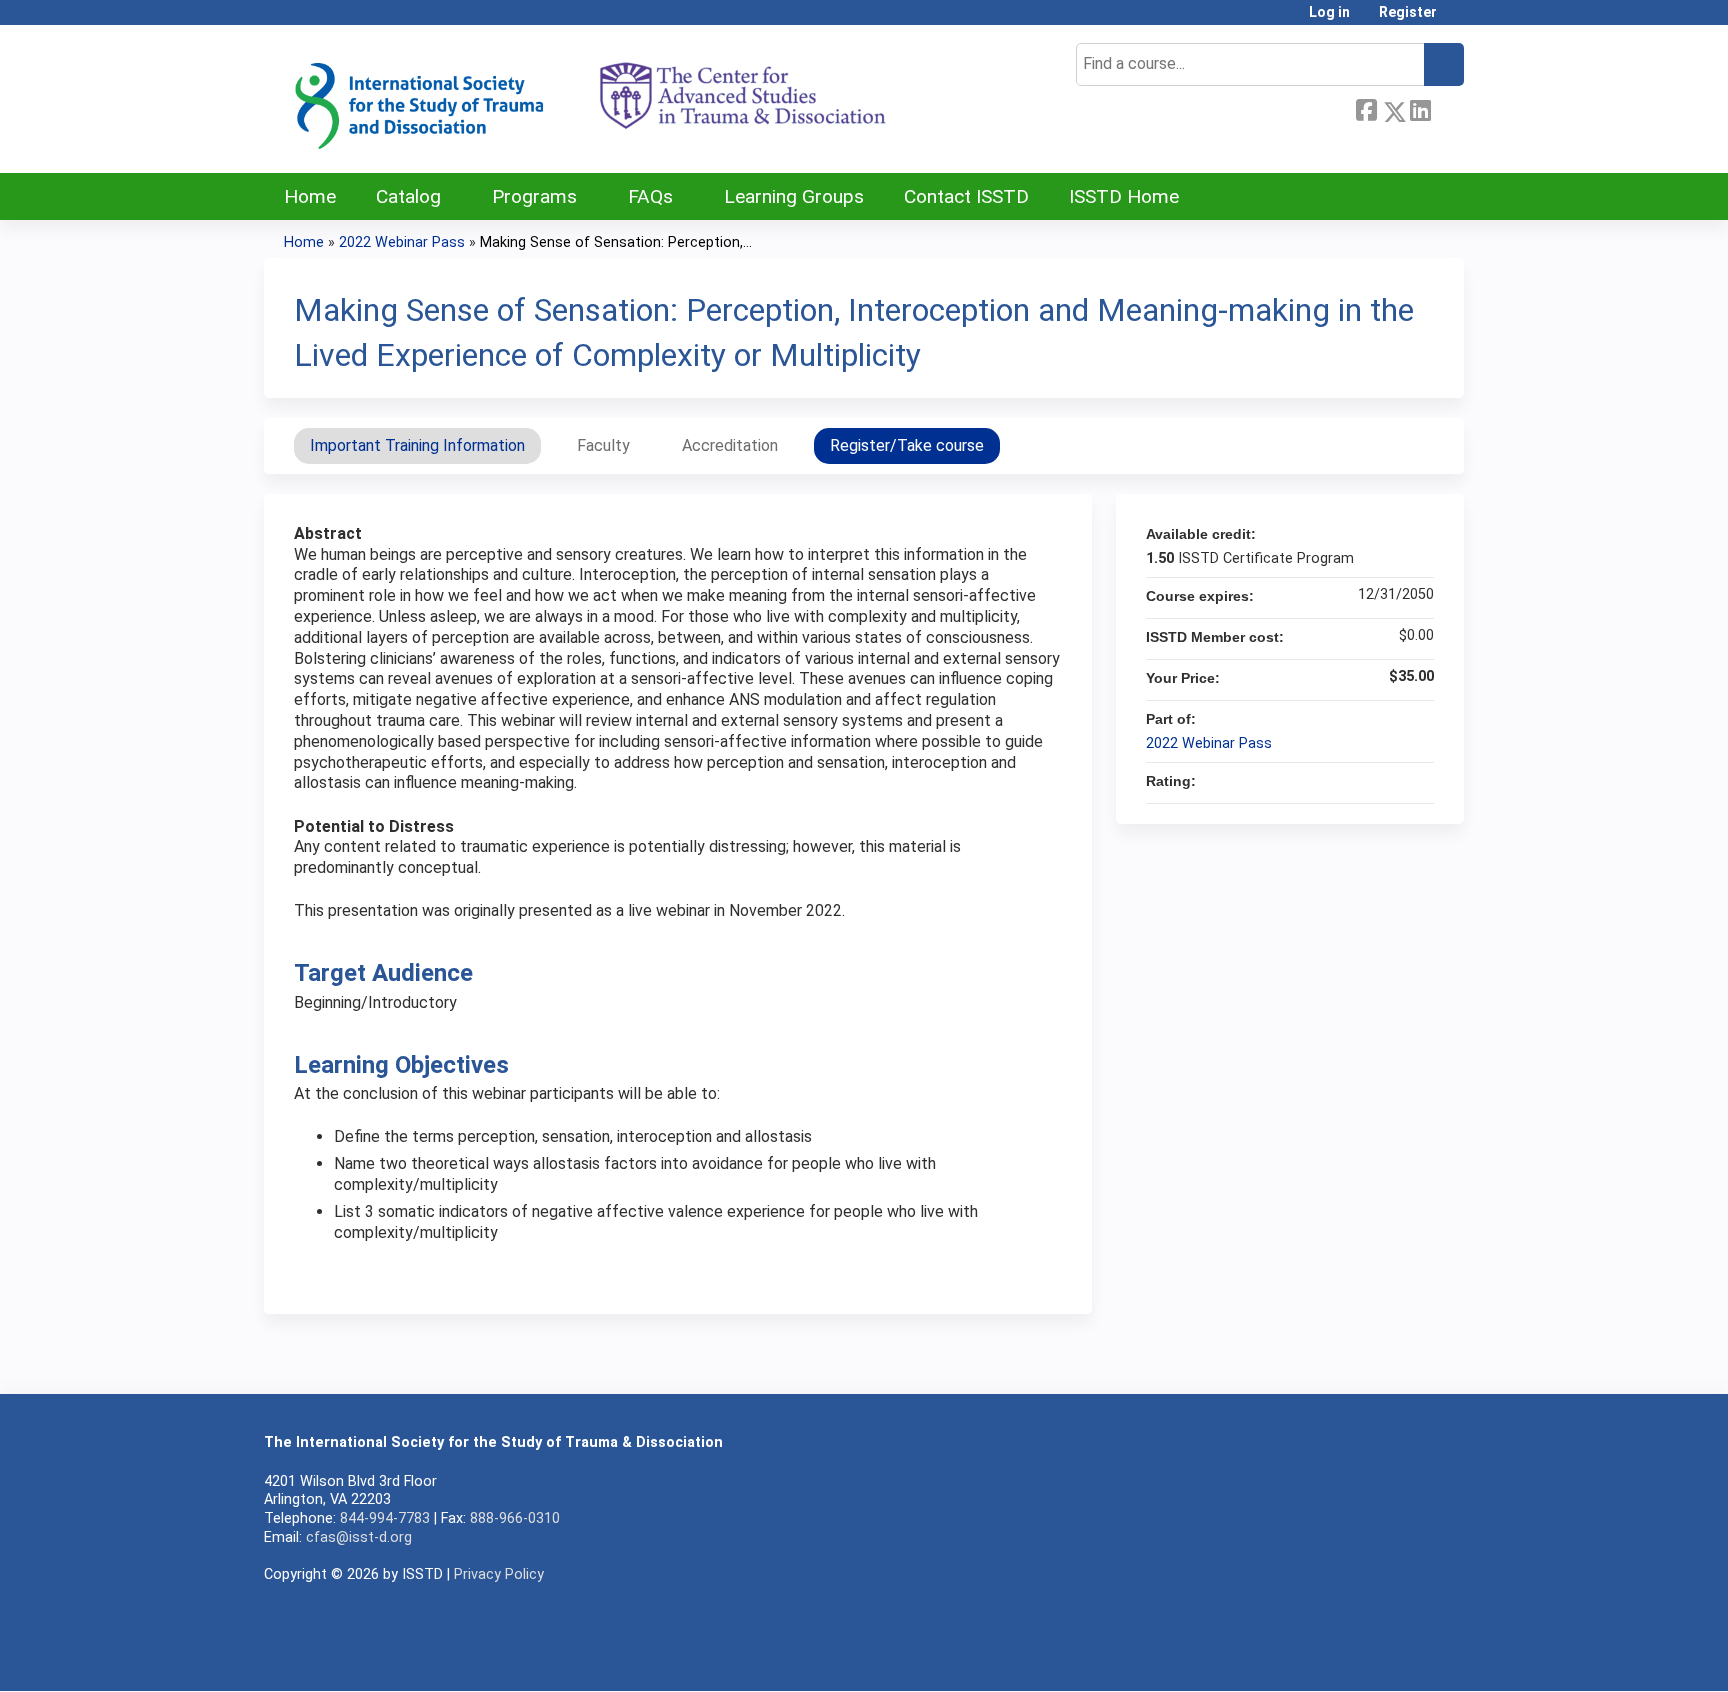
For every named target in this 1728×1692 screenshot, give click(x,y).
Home (310, 196)
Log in (1329, 12)
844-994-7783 (385, 1518)
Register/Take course (907, 445)
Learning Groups (794, 196)
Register (1408, 12)
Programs (534, 196)
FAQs (650, 196)
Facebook (1366, 108)
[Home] (589, 99)
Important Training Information (417, 445)
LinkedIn (1420, 108)
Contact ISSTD (966, 196)
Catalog (408, 196)
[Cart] (1458, 19)
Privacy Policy (499, 1574)
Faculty (603, 445)
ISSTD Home (1124, 196)
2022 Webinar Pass (402, 242)
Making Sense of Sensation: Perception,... (616, 242)
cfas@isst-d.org (359, 1537)
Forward (1447, 108)
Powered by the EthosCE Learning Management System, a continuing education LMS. (1393, 1658)
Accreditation (730, 445)
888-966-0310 (515, 1518)
